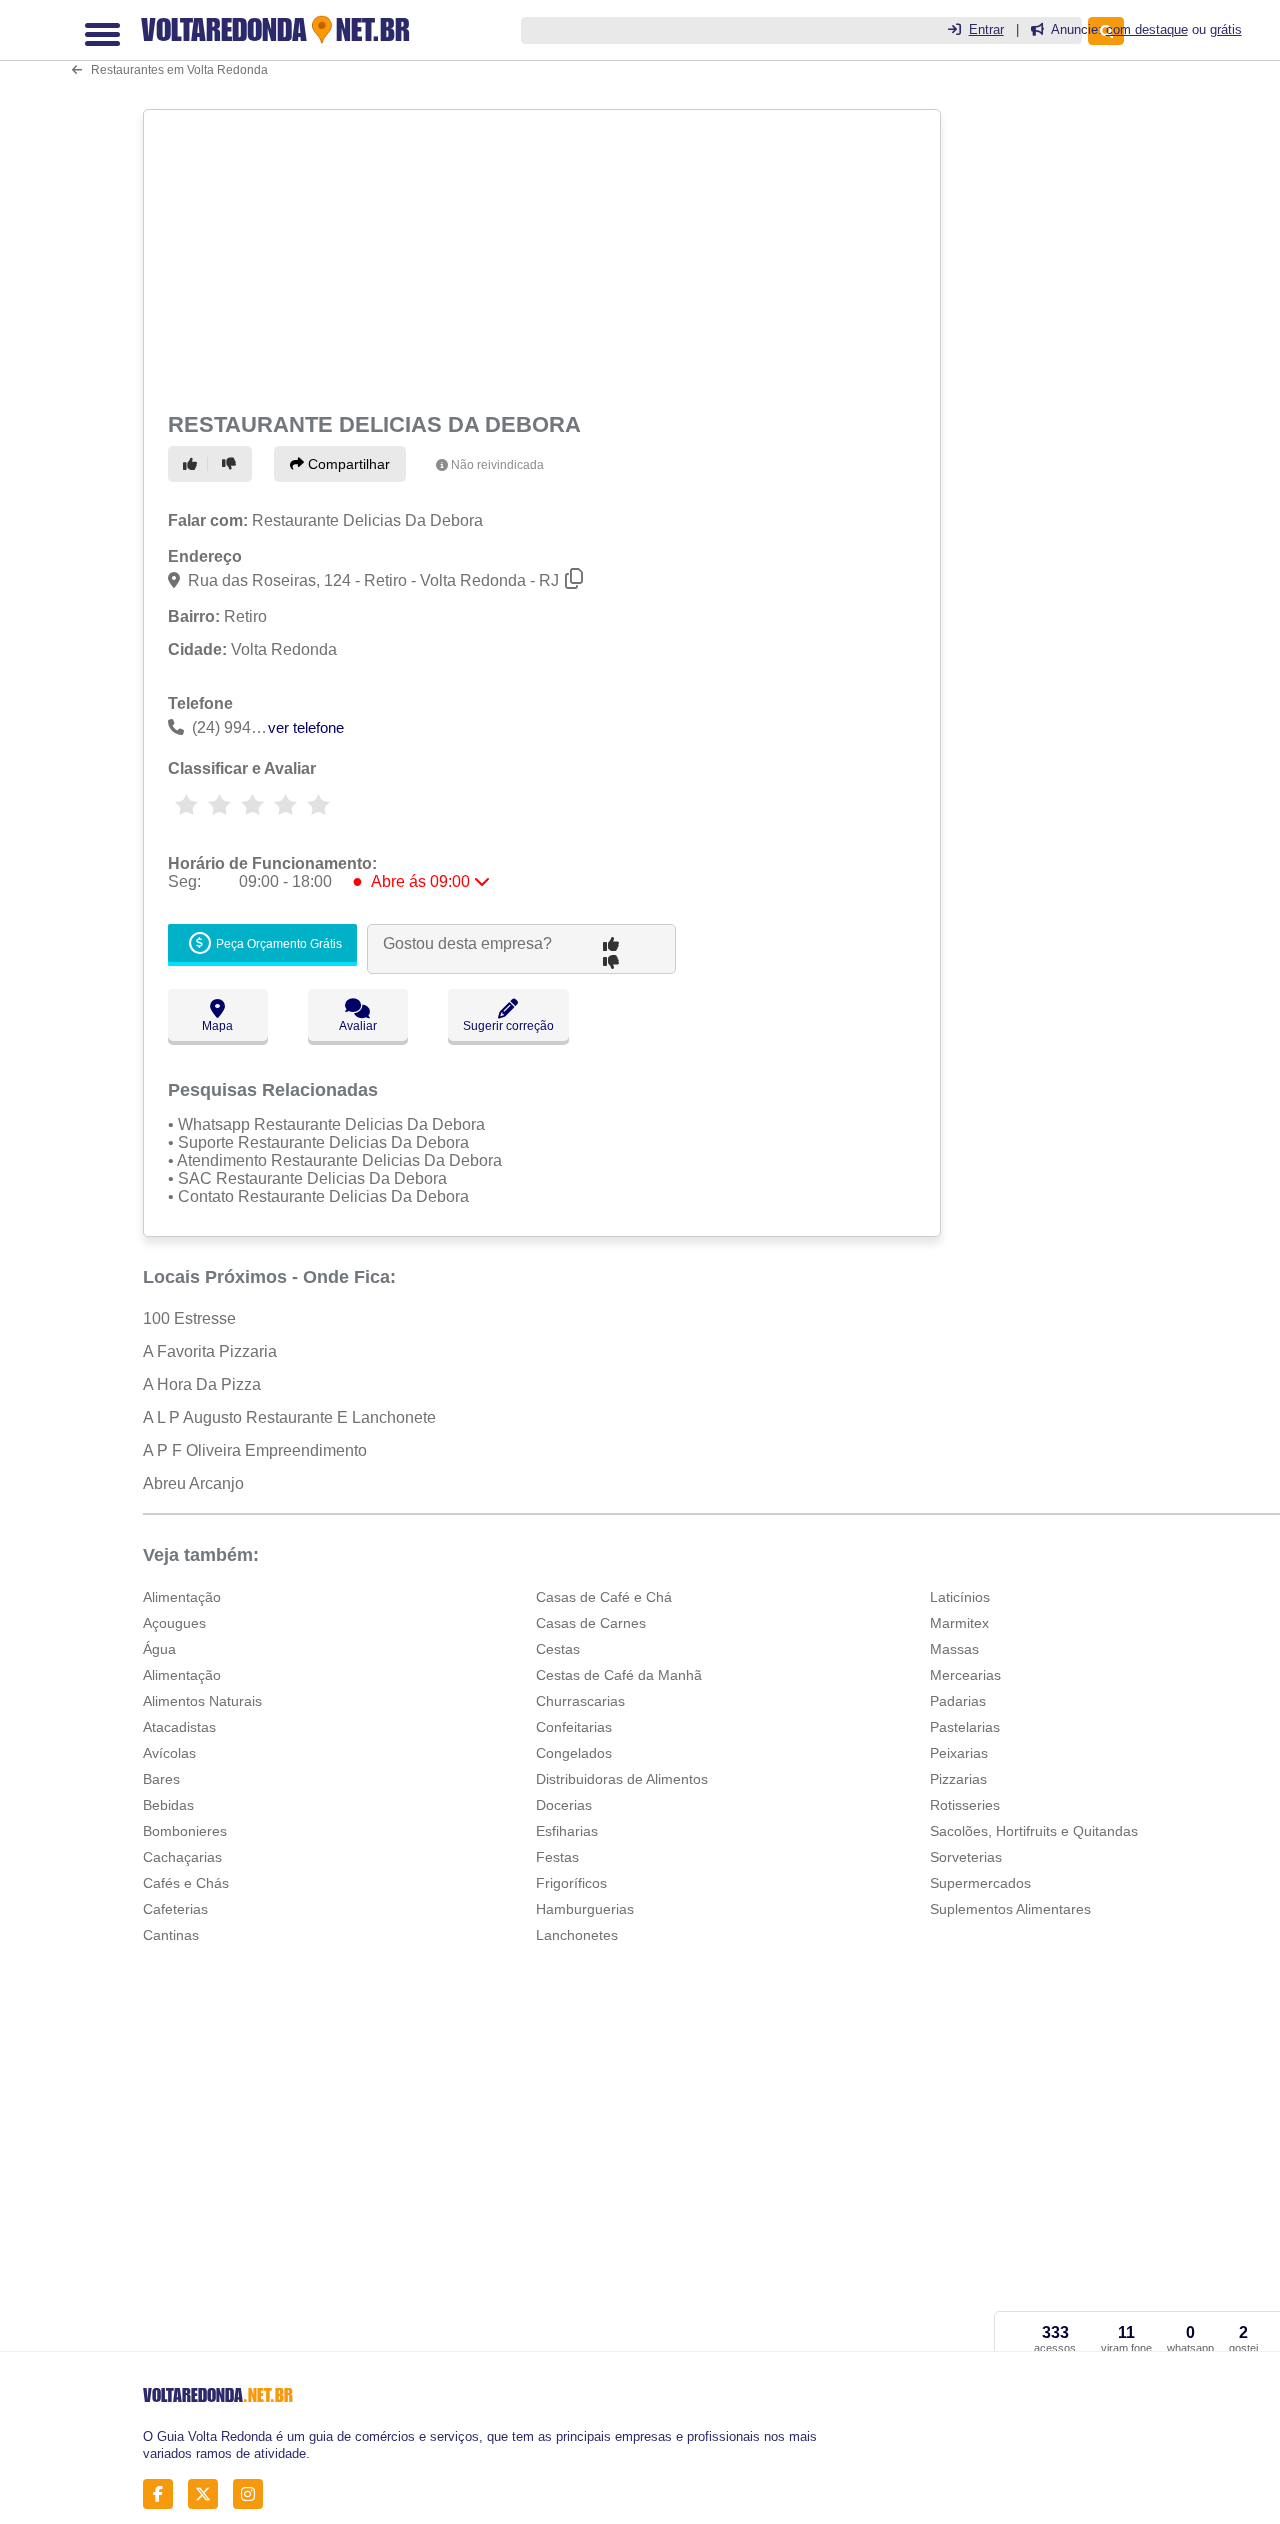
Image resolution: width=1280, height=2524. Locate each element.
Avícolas (169, 1753)
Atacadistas (179, 1727)
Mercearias (965, 1675)
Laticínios (960, 1597)
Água (159, 1649)
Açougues (174, 1623)
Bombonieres (185, 1831)
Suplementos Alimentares (1010, 1909)
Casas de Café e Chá (604, 1597)
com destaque (1147, 29)
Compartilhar (347, 464)
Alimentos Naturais (202, 1701)
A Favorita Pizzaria (210, 1351)
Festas (557, 1857)
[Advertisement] (540, 257)
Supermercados (980, 1883)
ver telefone (306, 727)
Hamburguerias (585, 1909)
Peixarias (959, 1753)
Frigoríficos (571, 1883)
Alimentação (182, 1597)
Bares (161, 1779)
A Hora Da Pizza (202, 1384)
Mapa (217, 1026)
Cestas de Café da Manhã (619, 1675)
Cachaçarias (182, 1857)
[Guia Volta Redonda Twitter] (208, 2493)
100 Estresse (189, 1318)
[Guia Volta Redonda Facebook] (163, 2493)
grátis (1226, 29)
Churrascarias (580, 1701)
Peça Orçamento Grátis (277, 944)
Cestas (558, 1649)
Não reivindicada (497, 465)
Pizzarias (958, 1779)
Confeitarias (574, 1727)
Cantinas (171, 1935)
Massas (954, 1649)
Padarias (958, 1701)
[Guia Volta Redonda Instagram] (253, 2493)
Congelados (574, 1753)
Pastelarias (965, 1727)
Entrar (986, 29)
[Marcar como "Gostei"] (193, 464)
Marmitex (959, 1623)
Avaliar (358, 1026)
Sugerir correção (508, 1026)
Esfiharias (567, 1831)
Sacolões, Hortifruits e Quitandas (1034, 1831)
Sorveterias (966, 1857)
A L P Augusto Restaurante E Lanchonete (289, 1417)
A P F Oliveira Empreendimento (255, 1450)
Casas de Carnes (591, 1623)
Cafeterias (175, 1909)
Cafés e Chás (186, 1883)
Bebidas (168, 1805)
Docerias (564, 1805)
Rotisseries (965, 1805)
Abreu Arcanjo (193, 1483)
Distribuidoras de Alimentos (622, 1779)
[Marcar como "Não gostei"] (232, 464)
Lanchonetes (577, 1935)
